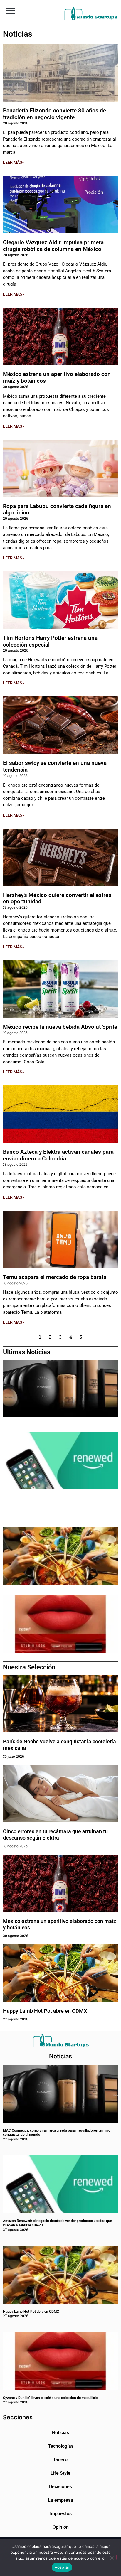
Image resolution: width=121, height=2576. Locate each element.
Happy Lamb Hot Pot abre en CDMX (45, 2011)
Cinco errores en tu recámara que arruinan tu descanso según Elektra (55, 1834)
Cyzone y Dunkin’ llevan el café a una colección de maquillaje (50, 2398)
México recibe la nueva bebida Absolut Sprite (60, 1027)
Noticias (60, 2433)
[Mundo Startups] (91, 13)
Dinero (61, 2460)
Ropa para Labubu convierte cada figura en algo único (57, 510)
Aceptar (62, 2567)
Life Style (60, 2473)
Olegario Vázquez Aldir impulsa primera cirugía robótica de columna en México (53, 246)
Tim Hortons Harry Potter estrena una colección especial (50, 641)
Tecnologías (61, 2446)
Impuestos (60, 2514)
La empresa (60, 2500)
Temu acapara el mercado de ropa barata (55, 1277)
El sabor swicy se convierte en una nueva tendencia (55, 766)
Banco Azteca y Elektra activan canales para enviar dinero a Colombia (58, 1155)
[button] (10, 10)
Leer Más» (14, 162)
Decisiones (60, 2487)
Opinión (61, 2527)
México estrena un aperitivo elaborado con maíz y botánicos (57, 377)
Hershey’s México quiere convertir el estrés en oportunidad (57, 898)
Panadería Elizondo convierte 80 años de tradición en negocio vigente (54, 114)
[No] (112, 2557)
